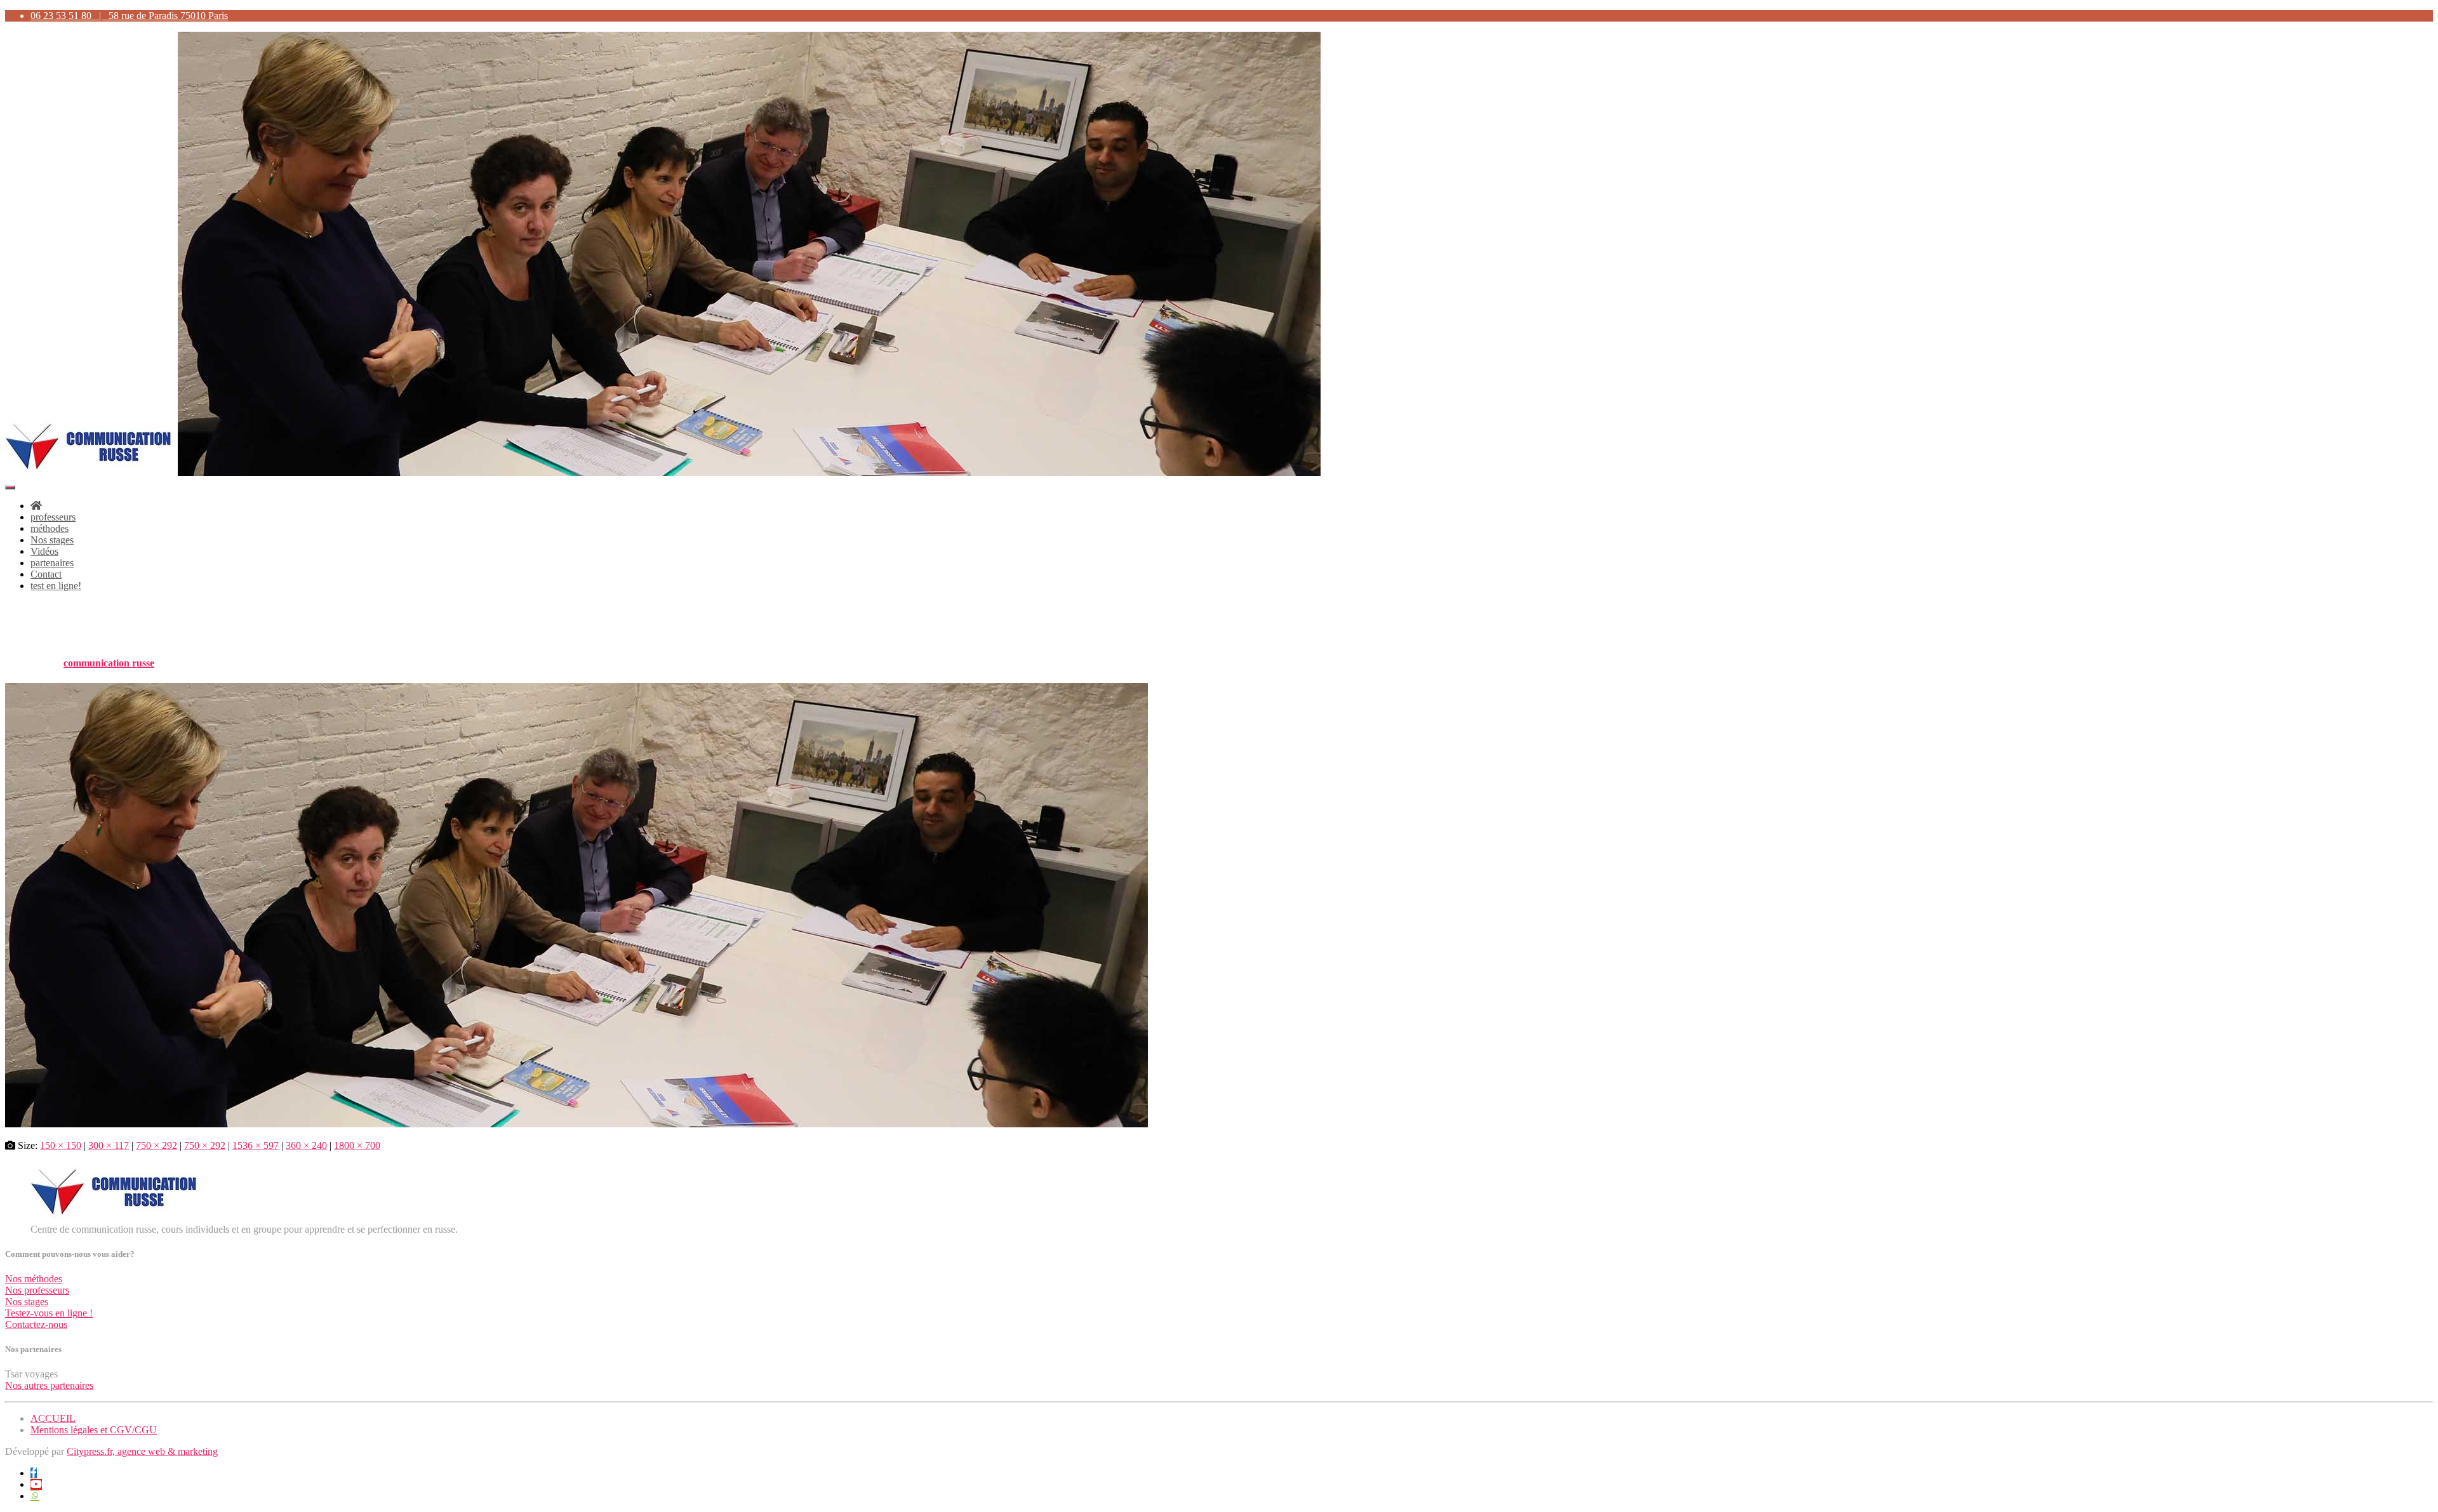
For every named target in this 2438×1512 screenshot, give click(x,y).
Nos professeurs (37, 1290)
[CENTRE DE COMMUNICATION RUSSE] (663, 473)
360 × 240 (306, 1145)
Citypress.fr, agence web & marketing (142, 1451)
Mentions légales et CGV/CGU (94, 1430)
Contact (46, 574)
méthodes (50, 528)
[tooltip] (34, 1473)
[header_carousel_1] (576, 1124)
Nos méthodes (34, 1279)
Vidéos (44, 551)
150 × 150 (61, 1145)
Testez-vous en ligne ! (49, 1313)
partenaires (52, 563)
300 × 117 (109, 1145)
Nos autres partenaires (49, 1385)
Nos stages (52, 540)
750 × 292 (157, 1145)
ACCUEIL (53, 1418)
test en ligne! (56, 586)
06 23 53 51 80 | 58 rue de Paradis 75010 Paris (129, 16)
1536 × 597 (256, 1145)
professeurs (53, 517)
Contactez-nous (36, 1324)
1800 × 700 (357, 1145)
